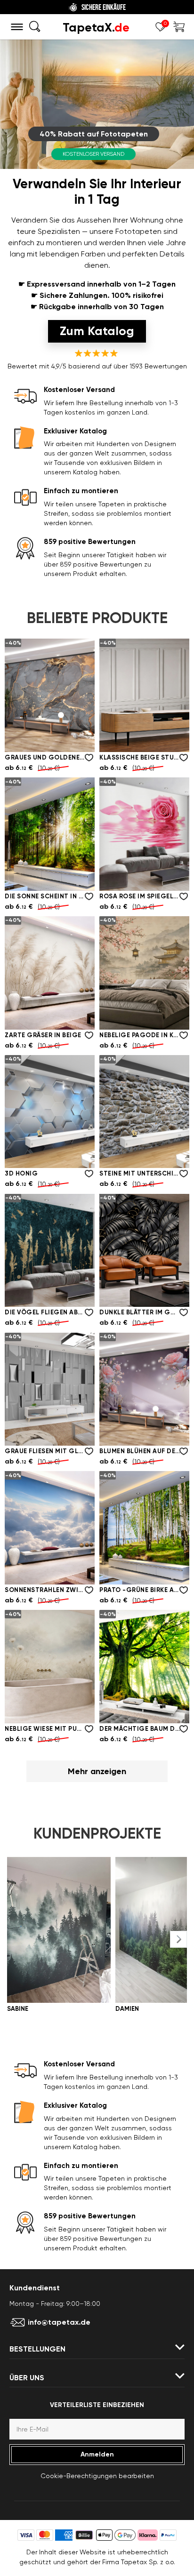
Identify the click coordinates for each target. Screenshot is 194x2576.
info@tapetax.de (59, 2322)
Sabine (18, 2009)
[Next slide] (178, 1939)
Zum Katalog (97, 331)
